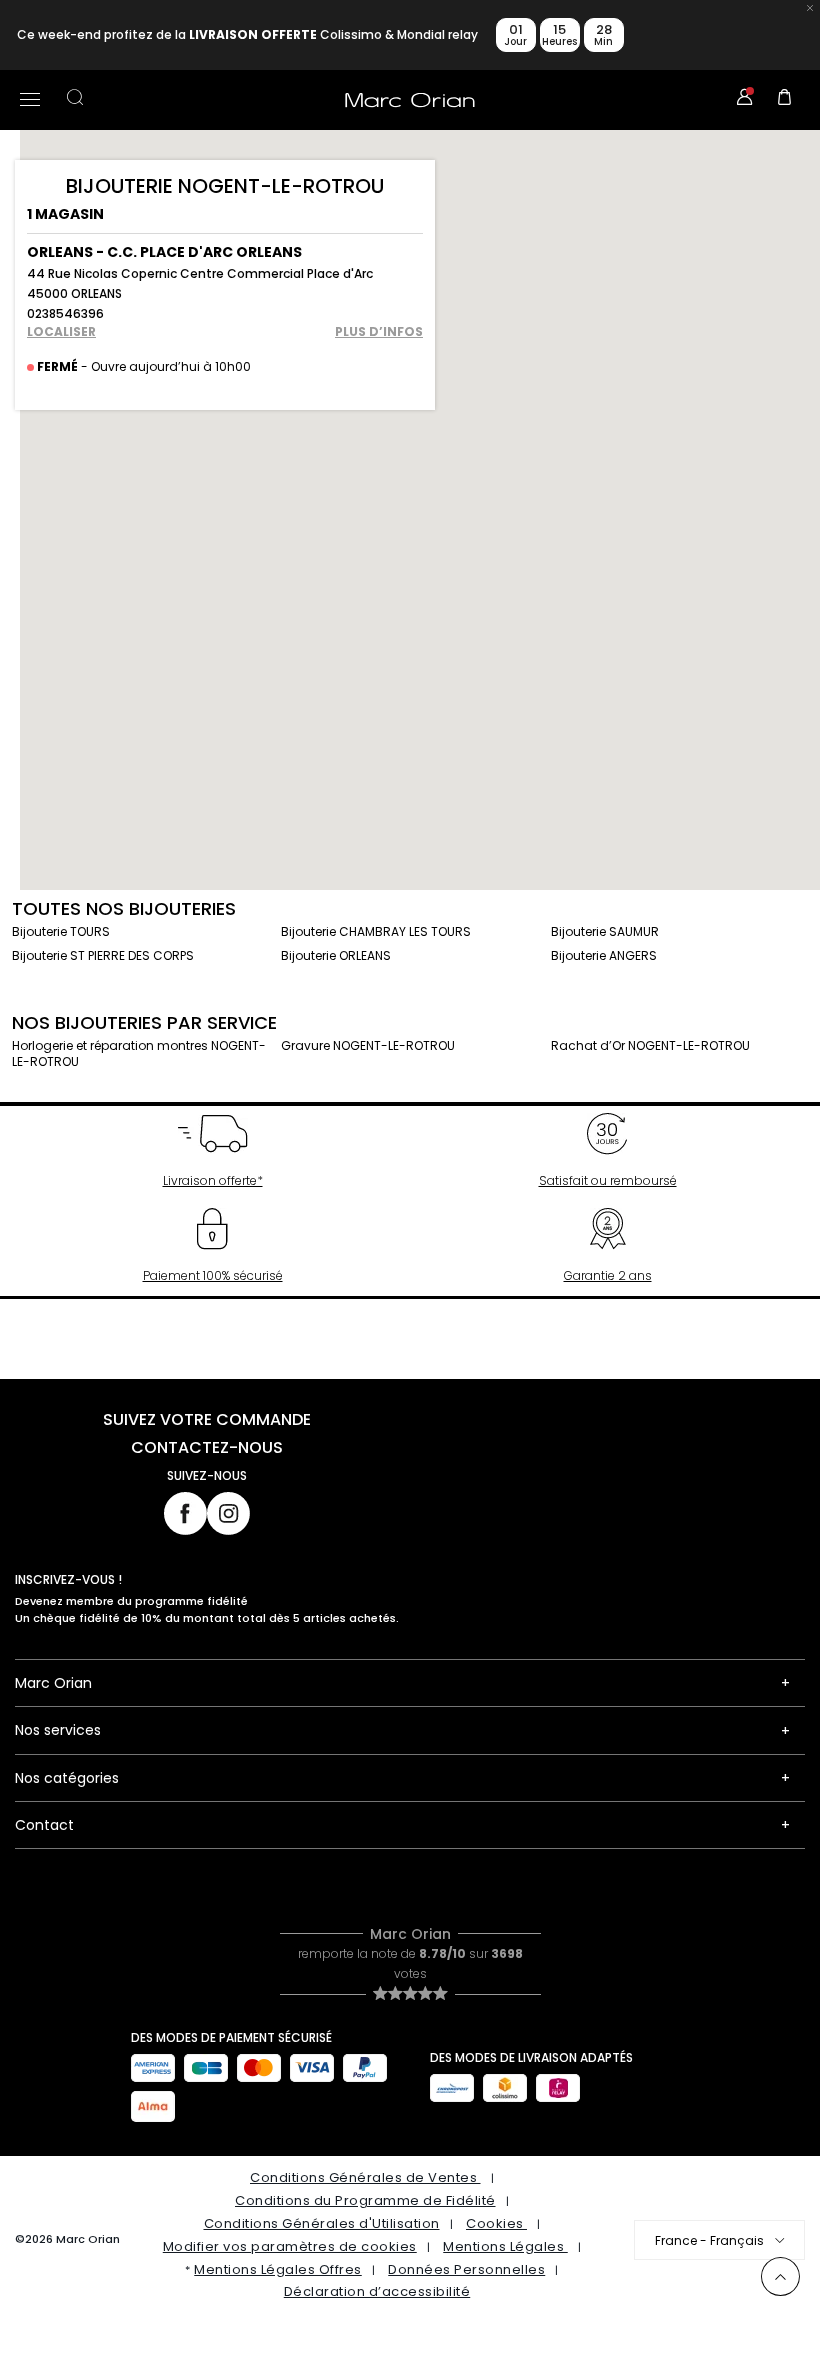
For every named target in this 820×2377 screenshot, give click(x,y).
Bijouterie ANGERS (604, 955)
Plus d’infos (379, 332)
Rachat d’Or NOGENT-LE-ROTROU (650, 1045)
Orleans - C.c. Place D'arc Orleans (164, 252)
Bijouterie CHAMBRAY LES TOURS (376, 931)
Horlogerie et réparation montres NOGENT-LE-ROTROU (139, 1053)
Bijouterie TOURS (61, 931)
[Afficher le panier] (785, 100)
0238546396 (65, 313)
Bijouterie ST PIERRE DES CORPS (103, 955)
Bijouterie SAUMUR (605, 931)
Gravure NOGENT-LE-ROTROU (368, 1045)
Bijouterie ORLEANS (336, 955)
